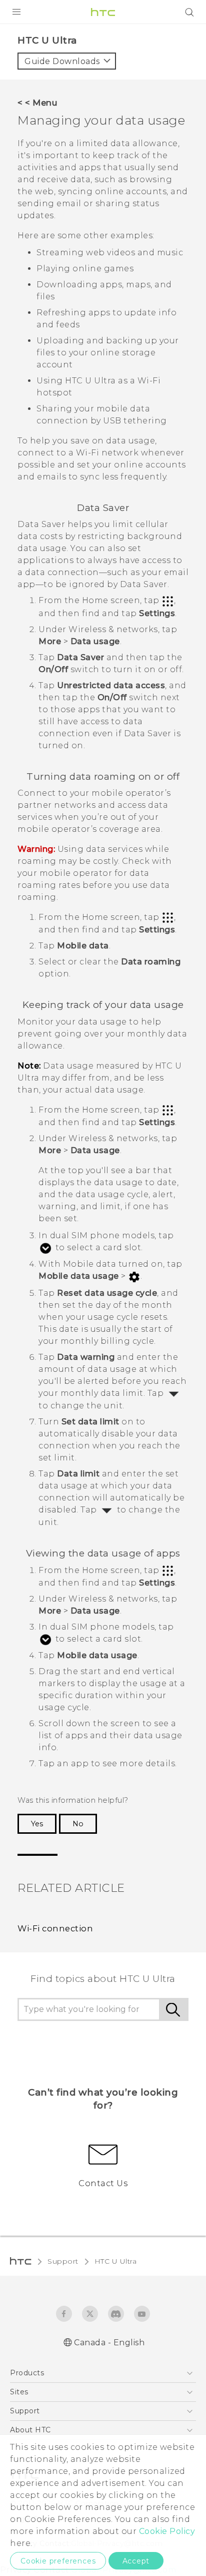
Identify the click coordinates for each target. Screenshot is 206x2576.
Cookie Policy (167, 2531)
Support (63, 2261)
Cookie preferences (58, 2561)
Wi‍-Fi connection (55, 1928)
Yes (37, 1824)
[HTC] (103, 12)
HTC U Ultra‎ (116, 2261)
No (78, 1824)
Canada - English (109, 2343)
